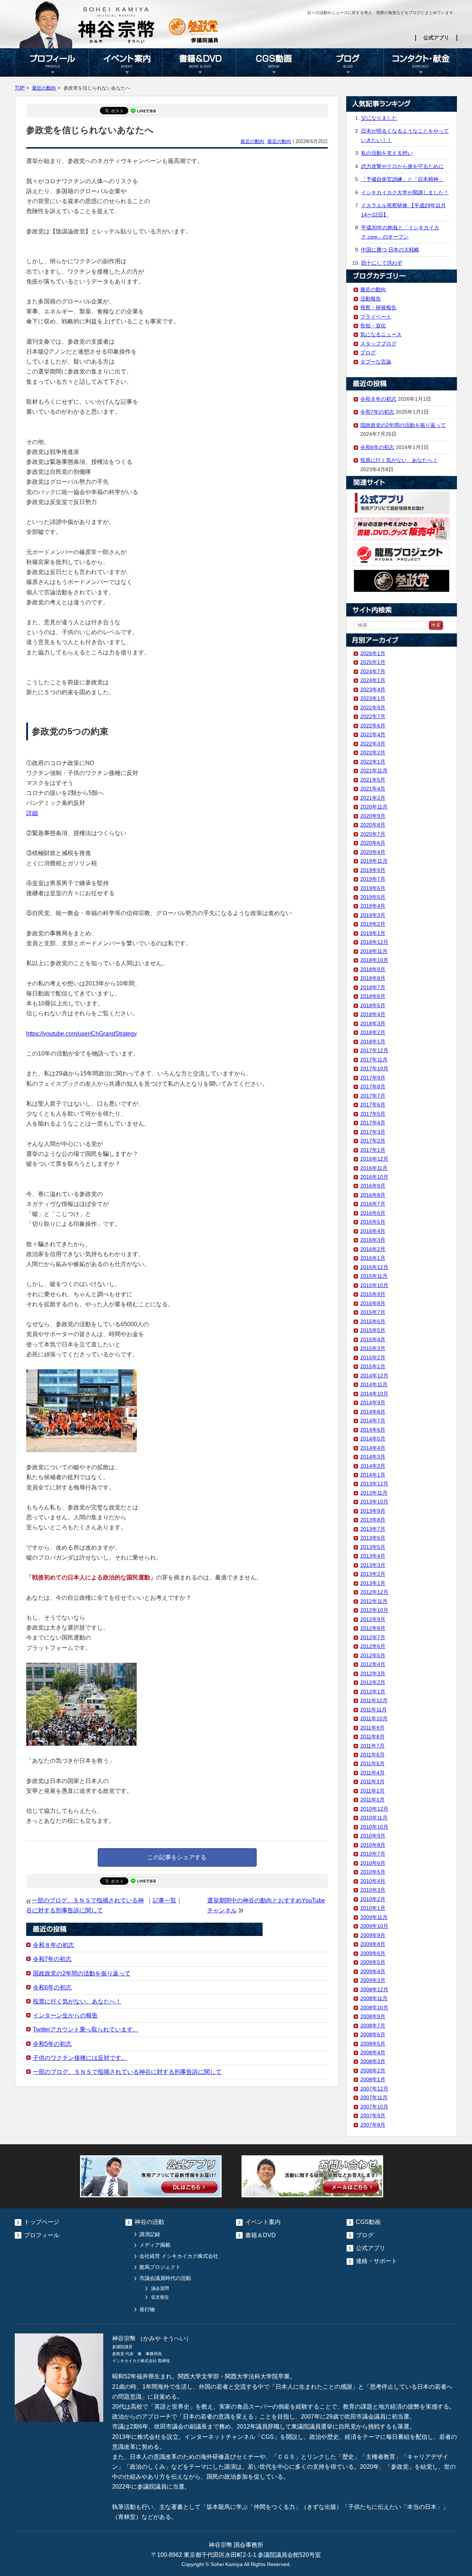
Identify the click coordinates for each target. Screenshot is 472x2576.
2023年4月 (373, 689)
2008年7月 (373, 2026)
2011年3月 (372, 1781)
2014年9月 (373, 1402)
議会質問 (160, 2288)
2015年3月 (373, 1348)
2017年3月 (373, 1132)
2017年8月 (373, 1087)
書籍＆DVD (199, 62)
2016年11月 (374, 1168)
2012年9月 (373, 1619)
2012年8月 (373, 1628)
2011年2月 (372, 1791)
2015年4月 (373, 1339)
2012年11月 (374, 1601)
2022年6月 (373, 726)
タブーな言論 (376, 362)
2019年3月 (373, 915)
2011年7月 (372, 1746)
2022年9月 (373, 708)
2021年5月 (373, 780)
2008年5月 (373, 2044)
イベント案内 (125, 62)
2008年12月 (374, 1989)
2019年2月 (373, 924)
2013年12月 (374, 1484)
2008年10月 (374, 2007)
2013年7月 (373, 1529)
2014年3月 (373, 1457)
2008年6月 (373, 2034)
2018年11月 (374, 951)
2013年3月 (373, 1565)
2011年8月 (372, 1737)
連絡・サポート (376, 2261)
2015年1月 (373, 1366)
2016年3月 (373, 1240)
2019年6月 (373, 888)
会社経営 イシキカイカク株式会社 (179, 2256)
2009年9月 (373, 1935)
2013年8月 (373, 1520)
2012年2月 (373, 1682)
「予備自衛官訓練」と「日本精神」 (402, 179)
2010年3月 (373, 1890)
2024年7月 (373, 671)
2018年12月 (374, 942)
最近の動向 (44, 88)
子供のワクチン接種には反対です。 (80, 2058)
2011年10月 (374, 1718)
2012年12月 (374, 1592)
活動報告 (371, 299)
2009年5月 (373, 1962)
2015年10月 (374, 1285)
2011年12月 (374, 1700)
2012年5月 (373, 1655)
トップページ (42, 2222)
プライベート (376, 317)
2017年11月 (374, 1060)
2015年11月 (374, 1276)
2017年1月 (373, 1150)
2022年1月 (373, 762)
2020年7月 (373, 834)
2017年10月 (374, 1068)
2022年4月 (373, 734)
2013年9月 (373, 1511)
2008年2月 (373, 2071)
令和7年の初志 (52, 1959)
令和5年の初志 (52, 2044)
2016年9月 (373, 1186)
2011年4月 (372, 1773)
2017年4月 (373, 1123)
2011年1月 (372, 1800)
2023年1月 (373, 698)
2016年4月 (373, 1231)
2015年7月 (373, 1312)
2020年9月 (373, 816)
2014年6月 (373, 1430)
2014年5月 (373, 1439)
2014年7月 (373, 1421)
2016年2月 (373, 1249)
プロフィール (52, 62)
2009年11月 (374, 1917)
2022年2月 (373, 752)
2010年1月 (373, 1908)
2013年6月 (373, 1538)
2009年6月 (373, 1953)
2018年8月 (373, 978)
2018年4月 (373, 1014)
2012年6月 (373, 1646)
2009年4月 (373, 1971)
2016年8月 (373, 1195)
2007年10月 (374, 2107)
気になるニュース (381, 334)
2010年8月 (373, 1845)
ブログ (347, 62)
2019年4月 (373, 906)
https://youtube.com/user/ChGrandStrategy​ (81, 1034)
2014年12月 (374, 1376)
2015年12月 (374, 1267)
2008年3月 (373, 2061)
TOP (20, 88)
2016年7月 (373, 1204)
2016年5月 (373, 1222)
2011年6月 (372, 1755)
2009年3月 (373, 1980)
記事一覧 (164, 1900)
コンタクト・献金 (420, 62)
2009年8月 (373, 1944)
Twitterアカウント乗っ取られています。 (86, 2029)
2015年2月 (373, 1357)
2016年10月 (374, 1177)
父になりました (379, 118)
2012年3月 (373, 1673)
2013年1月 (373, 1583)
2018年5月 (373, 1005)
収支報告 (160, 2297)
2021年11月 (374, 771)
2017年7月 (373, 1096)
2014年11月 (374, 1384)
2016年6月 (373, 1213)
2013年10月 (374, 1502)
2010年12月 (374, 1809)
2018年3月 (373, 1023)
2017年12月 (374, 1050)
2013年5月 (373, 1547)
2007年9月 (373, 2116)
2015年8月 (373, 1303)
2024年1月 (373, 680)
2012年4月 (373, 1664)
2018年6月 (373, 996)
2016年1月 (373, 1258)
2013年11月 (374, 1493)
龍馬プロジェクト (160, 2267)
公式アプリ (436, 38)
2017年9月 (373, 1078)
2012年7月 (373, 1637)
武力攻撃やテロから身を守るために (402, 166)
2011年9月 (372, 1728)
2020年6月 (373, 843)
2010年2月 (373, 1899)
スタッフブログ (378, 344)
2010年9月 (373, 1836)
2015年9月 (373, 1294)
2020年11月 (374, 807)
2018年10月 (374, 960)
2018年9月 (373, 969)
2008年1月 (373, 2079)
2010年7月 (373, 1854)
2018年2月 (373, 1032)
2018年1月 (373, 1042)
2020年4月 (373, 852)
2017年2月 (373, 1141)
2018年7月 (373, 987)
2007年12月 (374, 2089)
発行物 (147, 2309)
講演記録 (150, 2234)
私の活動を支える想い (387, 153)
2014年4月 (373, 1448)
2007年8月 (373, 2125)
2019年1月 (373, 933)
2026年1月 (373, 653)
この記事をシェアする (177, 1857)
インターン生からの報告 (65, 2015)
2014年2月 (373, 1466)
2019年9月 (373, 870)
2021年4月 (373, 789)
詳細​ (32, 813)
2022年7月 (373, 716)
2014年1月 (373, 1475)
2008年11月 (374, 1998)
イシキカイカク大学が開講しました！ (405, 192)
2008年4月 (373, 2052)
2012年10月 (374, 1610)
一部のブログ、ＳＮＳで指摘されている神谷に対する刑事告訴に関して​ (127, 2072)
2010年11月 (374, 1818)
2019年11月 (374, 861)
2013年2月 (373, 1574)
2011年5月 (372, 1763)
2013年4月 (373, 1556)
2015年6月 (373, 1321)
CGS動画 (273, 62)
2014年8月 (373, 1412)
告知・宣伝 (373, 326)
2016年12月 (374, 1159)
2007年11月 (374, 2097)
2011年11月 (374, 1710)
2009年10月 (374, 1926)
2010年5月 (373, 1872)
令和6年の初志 (52, 1987)
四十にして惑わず (382, 263)
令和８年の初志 (53, 1945)
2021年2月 (373, 798)
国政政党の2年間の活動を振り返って (82, 1973)
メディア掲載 (155, 2245)
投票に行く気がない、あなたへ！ (77, 2001)
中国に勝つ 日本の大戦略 (390, 250)
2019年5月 (373, 897)
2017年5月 (373, 1114)
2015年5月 (373, 1330)
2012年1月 (373, 1692)
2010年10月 (374, 1827)
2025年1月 (373, 662)
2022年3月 (373, 744)
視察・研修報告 (378, 307)
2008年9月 (373, 2016)
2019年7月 (373, 879)
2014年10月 (374, 1394)
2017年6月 (373, 1105)
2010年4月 (373, 1881)
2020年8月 (373, 825)
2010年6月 (373, 1863)
